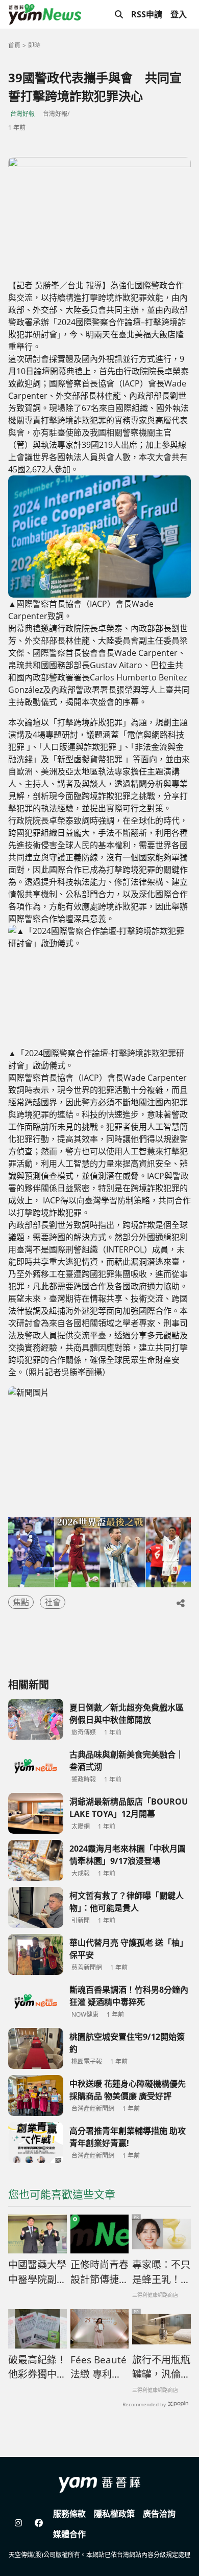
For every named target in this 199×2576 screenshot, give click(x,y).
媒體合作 (69, 2534)
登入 (179, 14)
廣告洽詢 (159, 2514)
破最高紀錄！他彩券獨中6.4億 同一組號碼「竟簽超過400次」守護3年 (37, 2367)
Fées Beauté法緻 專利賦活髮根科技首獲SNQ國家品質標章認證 (99, 2367)
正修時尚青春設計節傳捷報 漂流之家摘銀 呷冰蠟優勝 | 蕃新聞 (99, 2272)
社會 (53, 1602)
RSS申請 (147, 14)
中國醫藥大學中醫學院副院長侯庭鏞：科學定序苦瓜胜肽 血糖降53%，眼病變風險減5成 (37, 2272)
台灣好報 (22, 114)
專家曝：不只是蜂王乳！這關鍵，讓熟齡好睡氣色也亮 (161, 2272)
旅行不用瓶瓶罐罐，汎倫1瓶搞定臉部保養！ (161, 2367)
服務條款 (69, 2514)
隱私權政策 (114, 2514)
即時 (34, 45)
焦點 (21, 1602)
